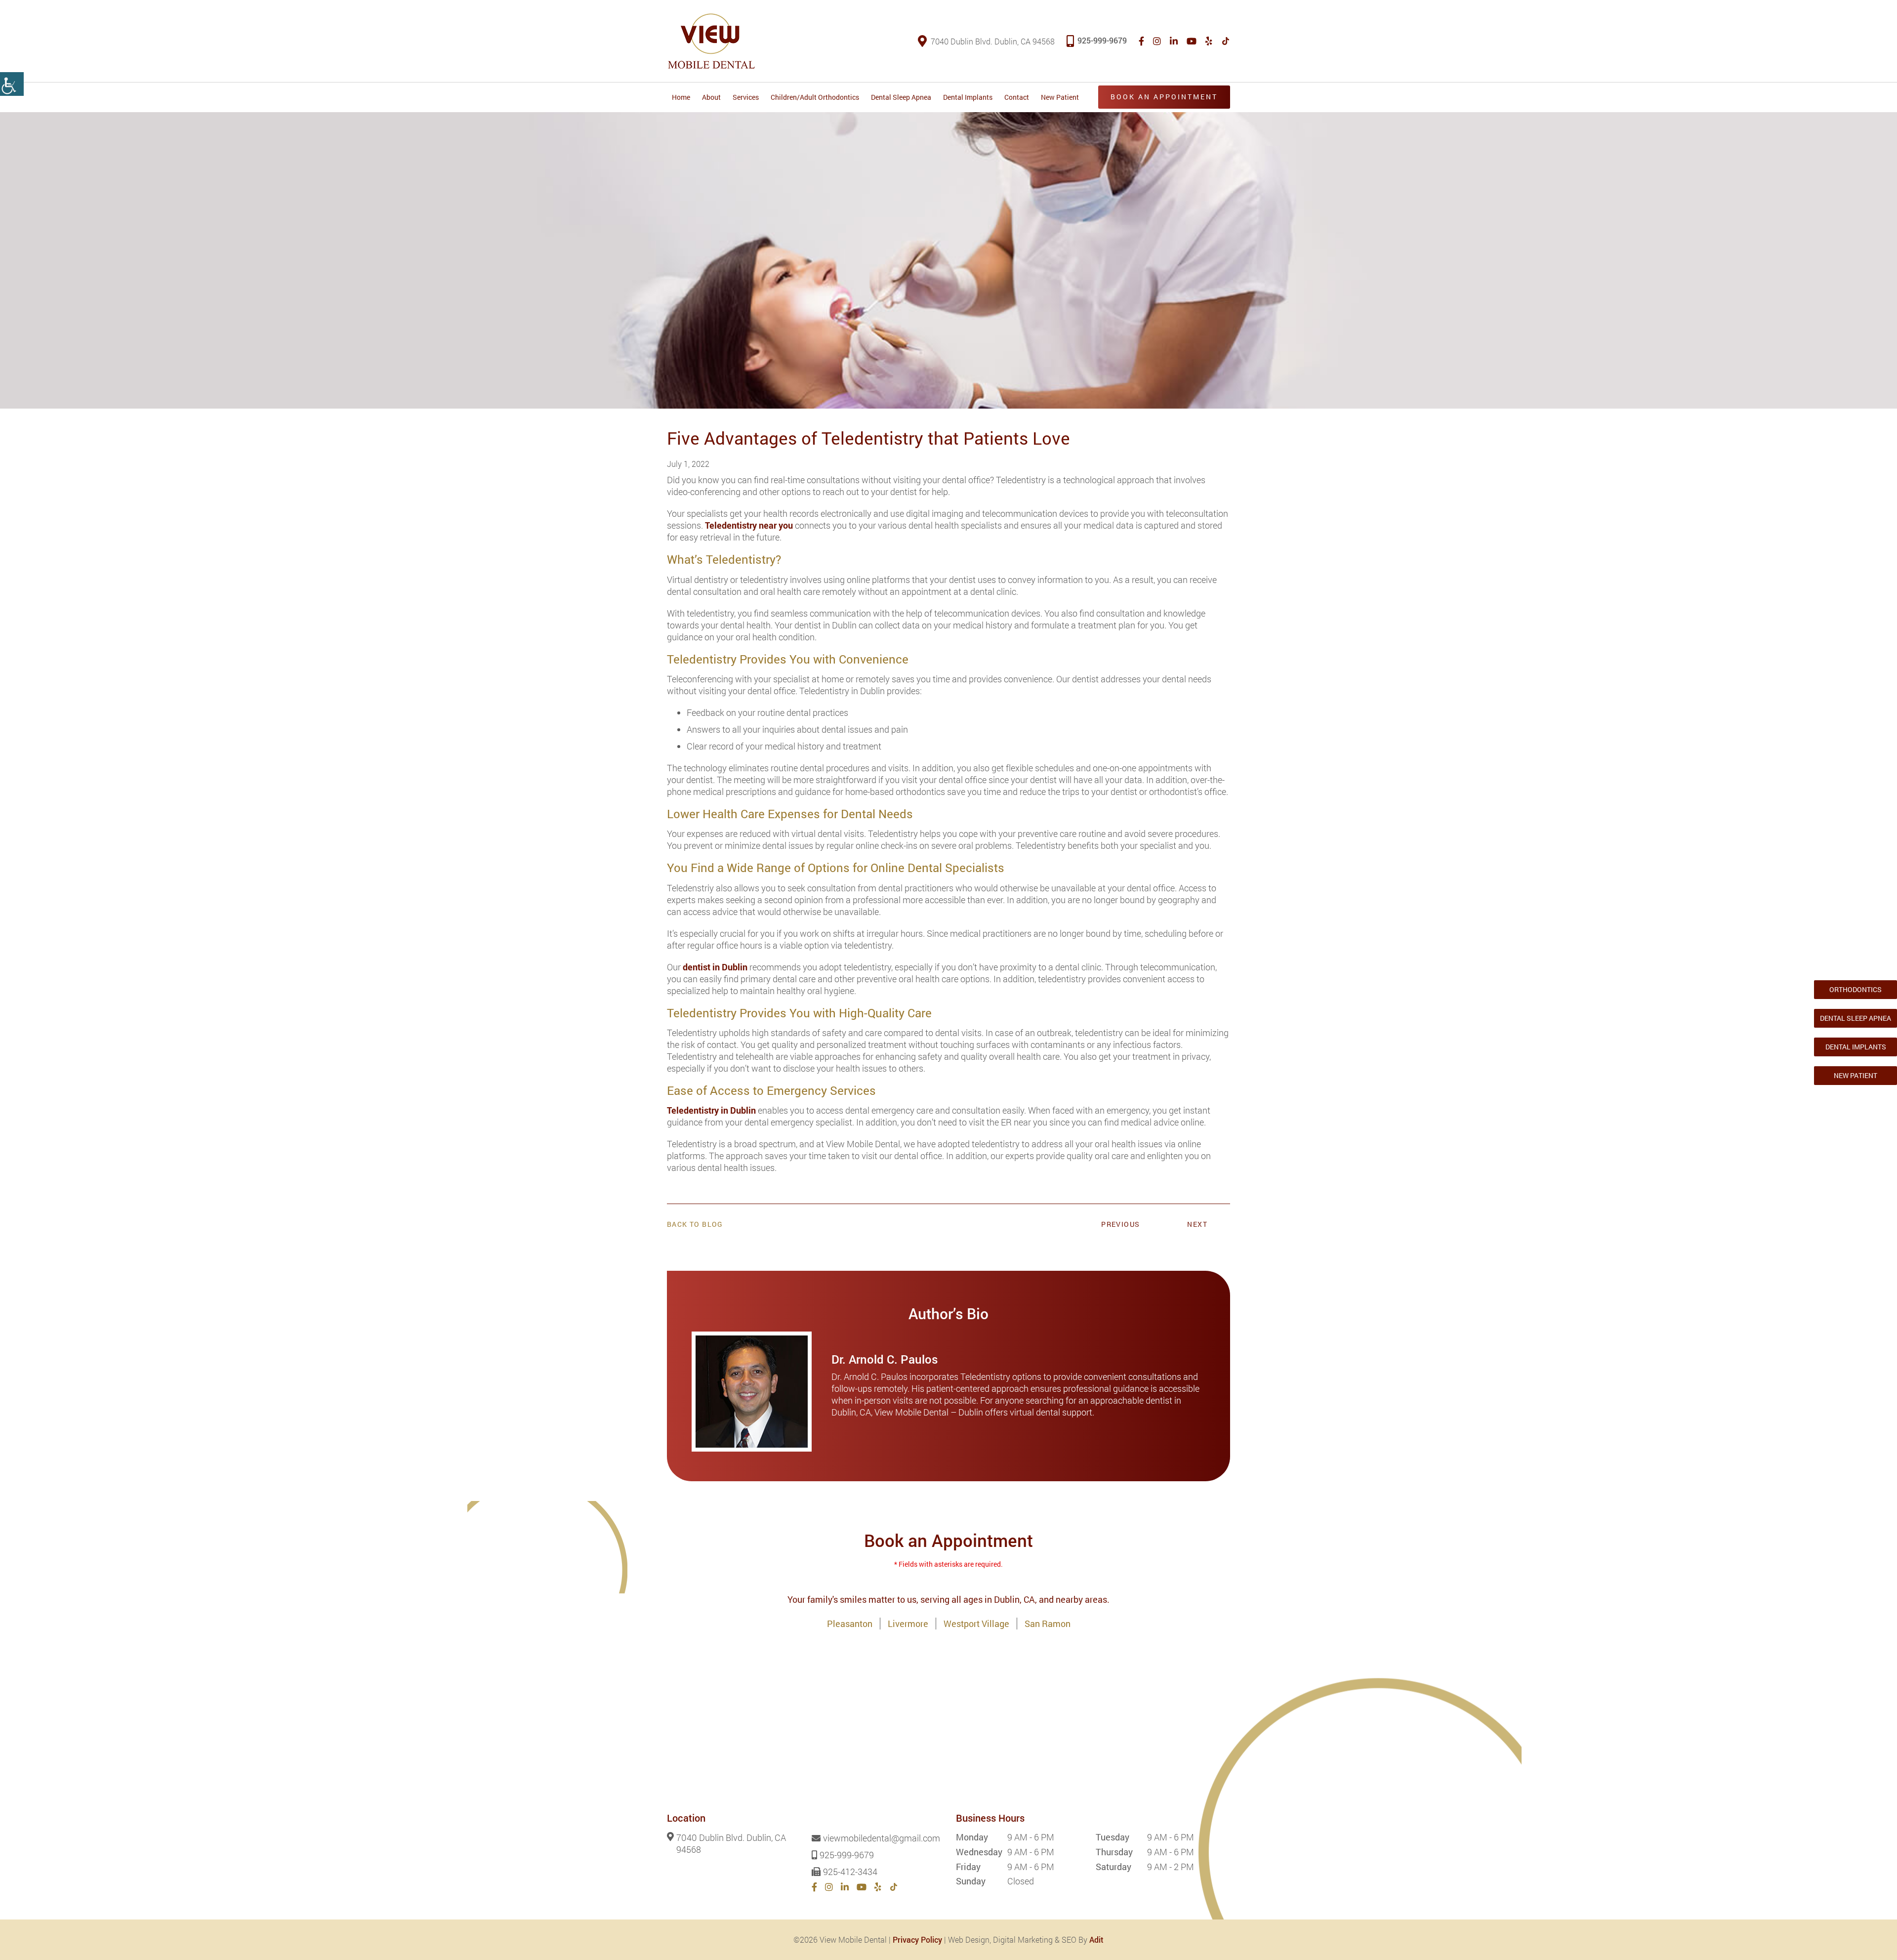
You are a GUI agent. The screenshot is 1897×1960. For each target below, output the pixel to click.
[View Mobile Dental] (711, 41)
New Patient (1060, 97)
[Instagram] (1157, 41)
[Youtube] (1192, 41)
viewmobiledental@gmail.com (882, 1838)
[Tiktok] (1226, 41)
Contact (1017, 97)
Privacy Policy (917, 1939)
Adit (1096, 1939)
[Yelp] (1209, 41)
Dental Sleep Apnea (901, 97)
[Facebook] (1141, 41)
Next (1197, 1224)
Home (681, 97)
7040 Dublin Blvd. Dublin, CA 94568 (993, 41)
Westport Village (976, 1624)
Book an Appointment (1164, 97)
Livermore (908, 1624)
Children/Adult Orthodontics (815, 97)
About (711, 97)
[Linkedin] (1174, 41)
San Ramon (1048, 1624)
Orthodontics (1856, 989)
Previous (1120, 1224)
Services (746, 97)
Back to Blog (695, 1224)
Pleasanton (850, 1624)
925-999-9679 (1102, 40)
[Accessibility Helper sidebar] (12, 84)
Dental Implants (968, 97)
